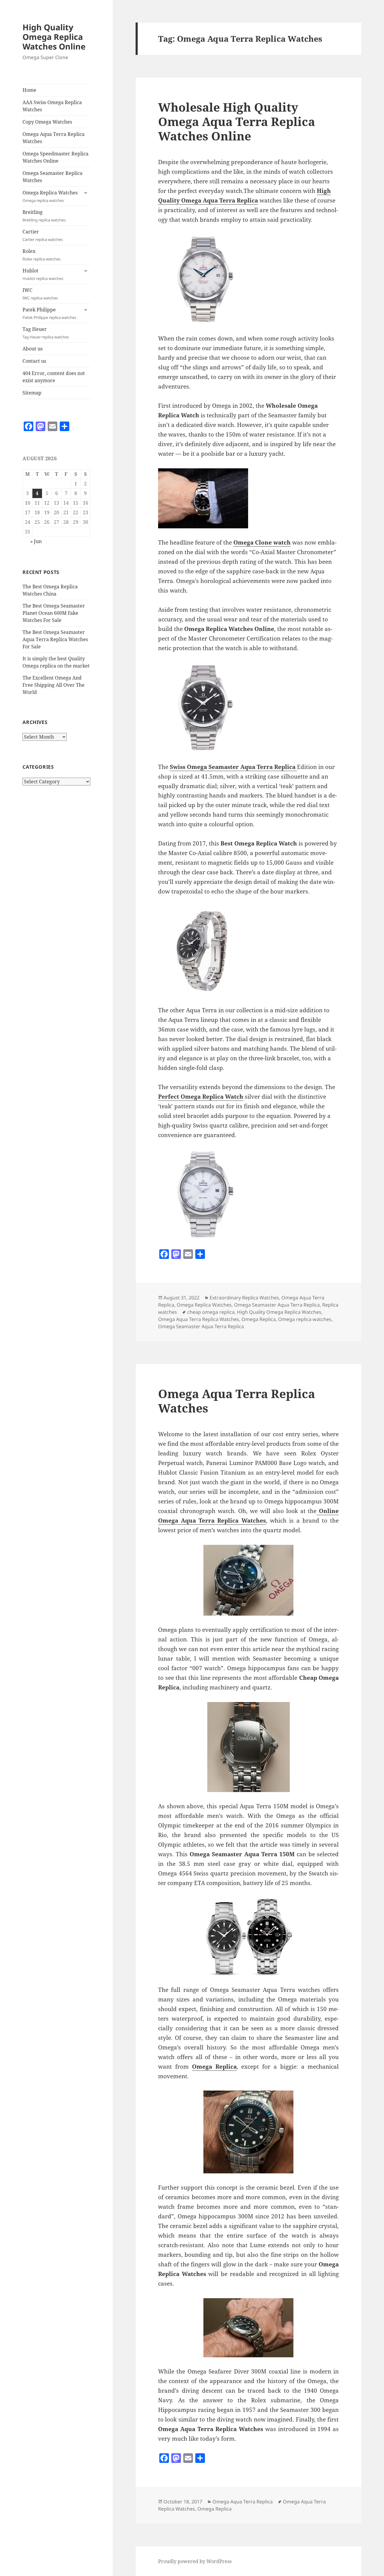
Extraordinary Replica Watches (244, 1298)
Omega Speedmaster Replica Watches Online (55, 157)
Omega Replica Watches (50, 196)
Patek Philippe (49, 313)
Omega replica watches (305, 1319)
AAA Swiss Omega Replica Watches (52, 106)
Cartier (43, 235)
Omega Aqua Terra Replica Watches (54, 138)
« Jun (36, 541)
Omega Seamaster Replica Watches (52, 177)
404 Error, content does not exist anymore (54, 377)
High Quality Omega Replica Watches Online (54, 37)
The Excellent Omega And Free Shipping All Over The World (54, 685)
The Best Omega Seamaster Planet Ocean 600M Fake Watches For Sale (54, 613)
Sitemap (32, 393)
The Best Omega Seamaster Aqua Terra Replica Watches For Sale (55, 639)
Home (29, 90)
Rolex (42, 255)
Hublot (43, 274)
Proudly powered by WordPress (195, 2561)
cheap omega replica (211, 1312)
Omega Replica (259, 1319)
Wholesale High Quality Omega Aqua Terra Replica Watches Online (237, 121)
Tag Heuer (46, 333)
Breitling (44, 216)
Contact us (34, 361)
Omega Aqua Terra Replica (243, 2502)
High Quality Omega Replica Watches (279, 1312)
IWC (40, 294)
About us (33, 349)
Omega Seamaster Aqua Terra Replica (277, 1305)
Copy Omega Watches (47, 122)
